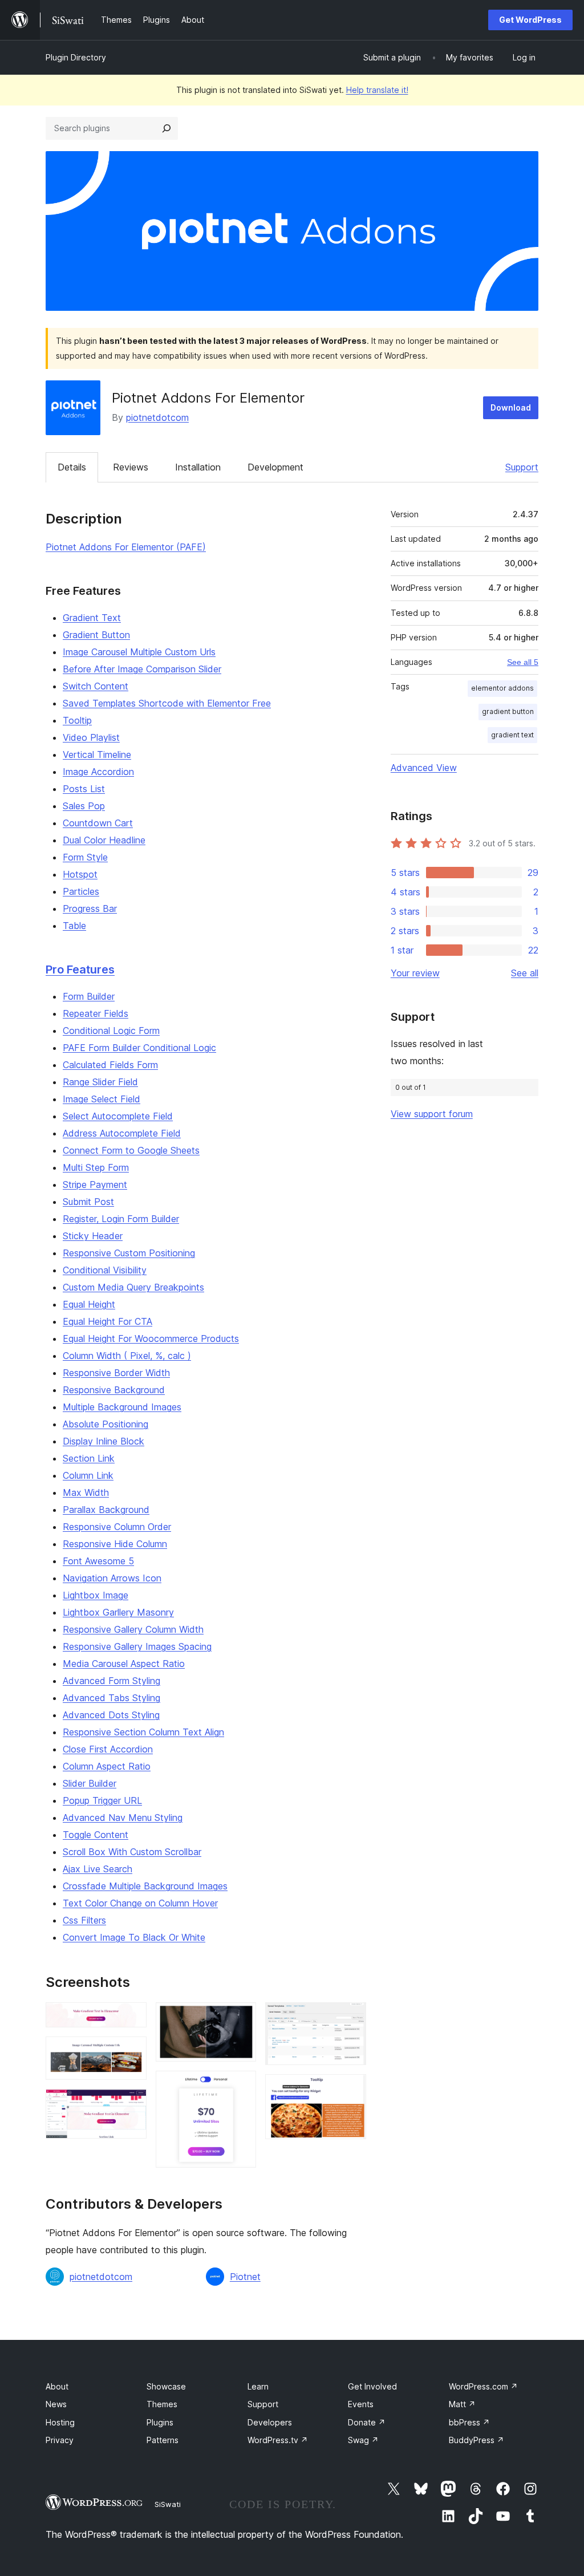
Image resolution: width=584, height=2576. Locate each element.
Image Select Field (102, 1099)
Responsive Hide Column (115, 1544)
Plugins (160, 2422)
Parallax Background (106, 1510)
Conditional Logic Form (111, 1031)
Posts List (84, 789)
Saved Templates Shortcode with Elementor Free (167, 703)
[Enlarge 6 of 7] (351, 2018)
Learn (258, 2386)
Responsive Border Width (116, 1373)
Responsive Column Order (117, 1527)
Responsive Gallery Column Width (133, 1629)
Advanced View (424, 768)
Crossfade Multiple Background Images (145, 1886)
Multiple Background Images (122, 1407)
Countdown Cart (98, 823)
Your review (415, 973)
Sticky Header (93, 1236)
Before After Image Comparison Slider (142, 669)
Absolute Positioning (106, 1424)
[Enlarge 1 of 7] (131, 2018)
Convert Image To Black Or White (134, 1937)
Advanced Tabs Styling (111, 1698)
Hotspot (80, 874)
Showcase (166, 2386)
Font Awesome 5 (98, 1561)
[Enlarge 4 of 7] (241, 2018)
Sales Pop (84, 806)
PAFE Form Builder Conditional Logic (139, 1048)
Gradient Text (92, 618)
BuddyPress (476, 2440)
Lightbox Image (96, 1595)
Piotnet (245, 2277)
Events (361, 2404)
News (56, 2404)
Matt (462, 2404)
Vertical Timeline (97, 754)
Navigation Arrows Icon (112, 1578)
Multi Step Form (96, 1167)
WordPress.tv (278, 2440)
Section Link (89, 1458)
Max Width (86, 1492)
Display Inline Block (104, 1441)
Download (511, 407)
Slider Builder (90, 1783)
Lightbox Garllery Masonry (118, 1612)
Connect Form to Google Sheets (131, 1150)
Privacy (60, 2440)
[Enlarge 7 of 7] (351, 2090)
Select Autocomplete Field (118, 1116)
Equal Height (89, 1304)
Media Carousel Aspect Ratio (124, 1664)
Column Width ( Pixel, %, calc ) (127, 1356)
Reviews (131, 467)
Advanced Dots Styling (111, 1715)
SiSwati (168, 2504)
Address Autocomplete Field (122, 1133)
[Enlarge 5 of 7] (241, 2086)
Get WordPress (530, 20)
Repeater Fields (96, 1013)
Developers (270, 2422)
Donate (367, 2422)
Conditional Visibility (105, 1270)
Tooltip (77, 720)
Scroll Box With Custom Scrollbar (132, 1852)
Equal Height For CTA (108, 1321)
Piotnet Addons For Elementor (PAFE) (126, 547)
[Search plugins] (167, 128)
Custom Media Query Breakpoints (133, 1287)
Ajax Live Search (98, 1869)
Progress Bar (90, 908)
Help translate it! (377, 90)
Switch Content (96, 686)
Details (72, 467)
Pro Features (80, 969)
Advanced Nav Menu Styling (123, 1818)
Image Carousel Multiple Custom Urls (139, 652)
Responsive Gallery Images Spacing (137, 1646)
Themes (162, 2404)
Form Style (85, 857)
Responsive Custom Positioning (129, 1253)
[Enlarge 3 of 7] (131, 2104)
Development (275, 467)
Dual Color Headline (104, 840)
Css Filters (84, 1920)
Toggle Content (96, 1835)
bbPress (469, 2422)
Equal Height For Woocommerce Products (151, 1338)
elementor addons (502, 688)
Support (522, 467)
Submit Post (88, 1202)
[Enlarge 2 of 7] (131, 2052)
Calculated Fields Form (110, 1065)
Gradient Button (96, 635)
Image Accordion (98, 772)
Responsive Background (114, 1390)
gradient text (512, 735)
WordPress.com (483, 2386)
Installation (198, 467)
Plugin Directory (76, 57)
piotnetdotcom (157, 417)
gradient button (508, 711)
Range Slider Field (100, 1082)
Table (74, 926)
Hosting (60, 2422)
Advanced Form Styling (111, 1681)
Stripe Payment (95, 1184)
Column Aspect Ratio (107, 1766)
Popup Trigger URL (102, 1800)
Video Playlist (91, 737)
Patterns (163, 2440)
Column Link (88, 1475)
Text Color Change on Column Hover (140, 1903)
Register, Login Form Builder (121, 1219)
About (57, 2386)
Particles (81, 891)
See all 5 (523, 662)
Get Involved (372, 2386)
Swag (363, 2440)
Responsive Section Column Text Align (143, 1732)
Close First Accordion (108, 1749)
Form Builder (89, 996)
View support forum (432, 1114)
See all (525, 973)
